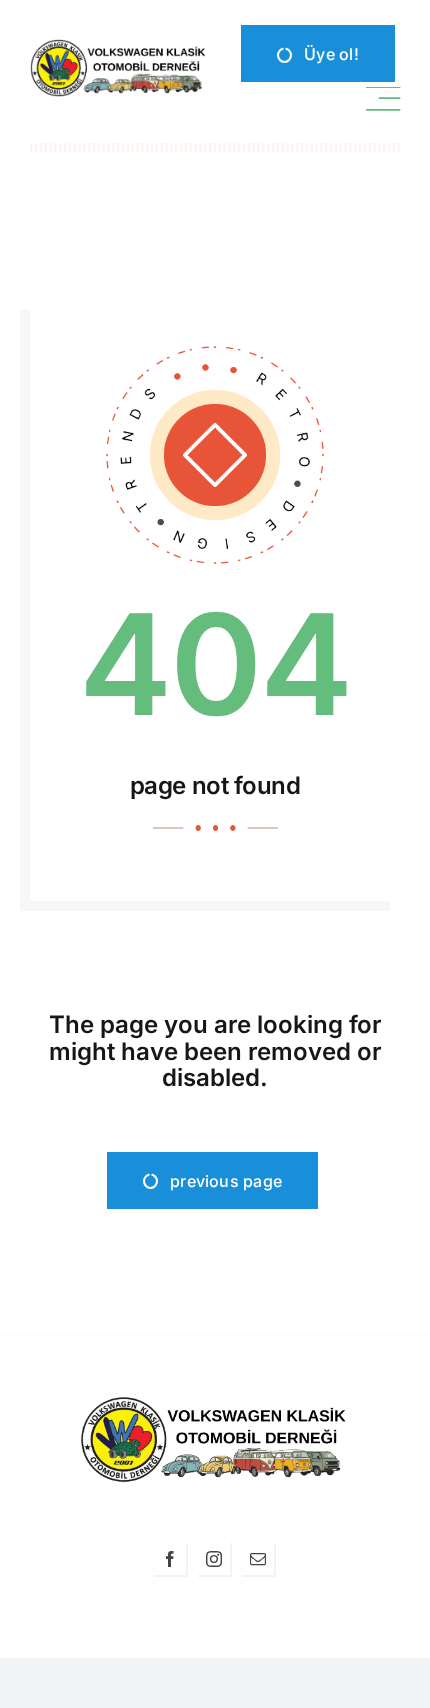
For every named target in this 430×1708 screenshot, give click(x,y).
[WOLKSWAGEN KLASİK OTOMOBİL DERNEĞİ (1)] (119, 47)
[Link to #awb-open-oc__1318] (383, 99)
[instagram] (215, 1560)
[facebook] (171, 1560)
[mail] (259, 1560)
